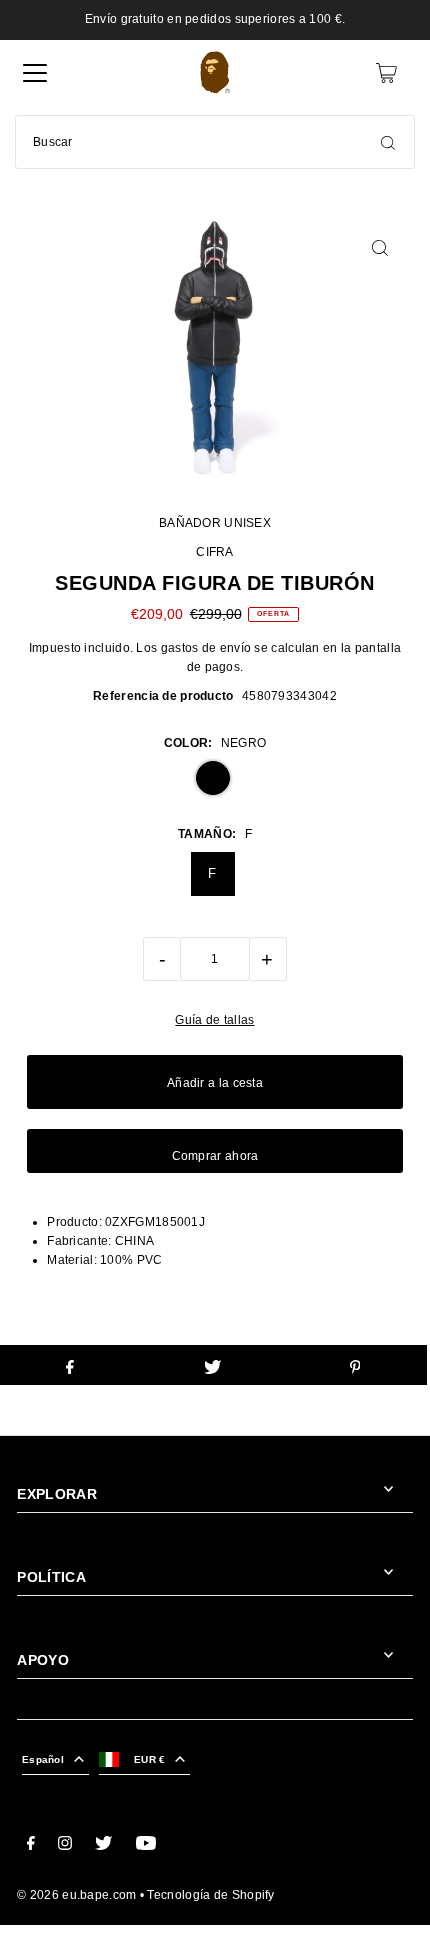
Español (43, 1759)
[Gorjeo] (103, 1846)
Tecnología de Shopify (210, 1895)
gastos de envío (206, 648)
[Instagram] (65, 1846)
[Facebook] (31, 1846)
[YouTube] (146, 1846)
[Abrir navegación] (35, 73)
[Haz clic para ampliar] (380, 247)
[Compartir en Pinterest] (354, 1365)
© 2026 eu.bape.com (76, 1895)
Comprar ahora (215, 1156)
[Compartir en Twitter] (212, 1365)
